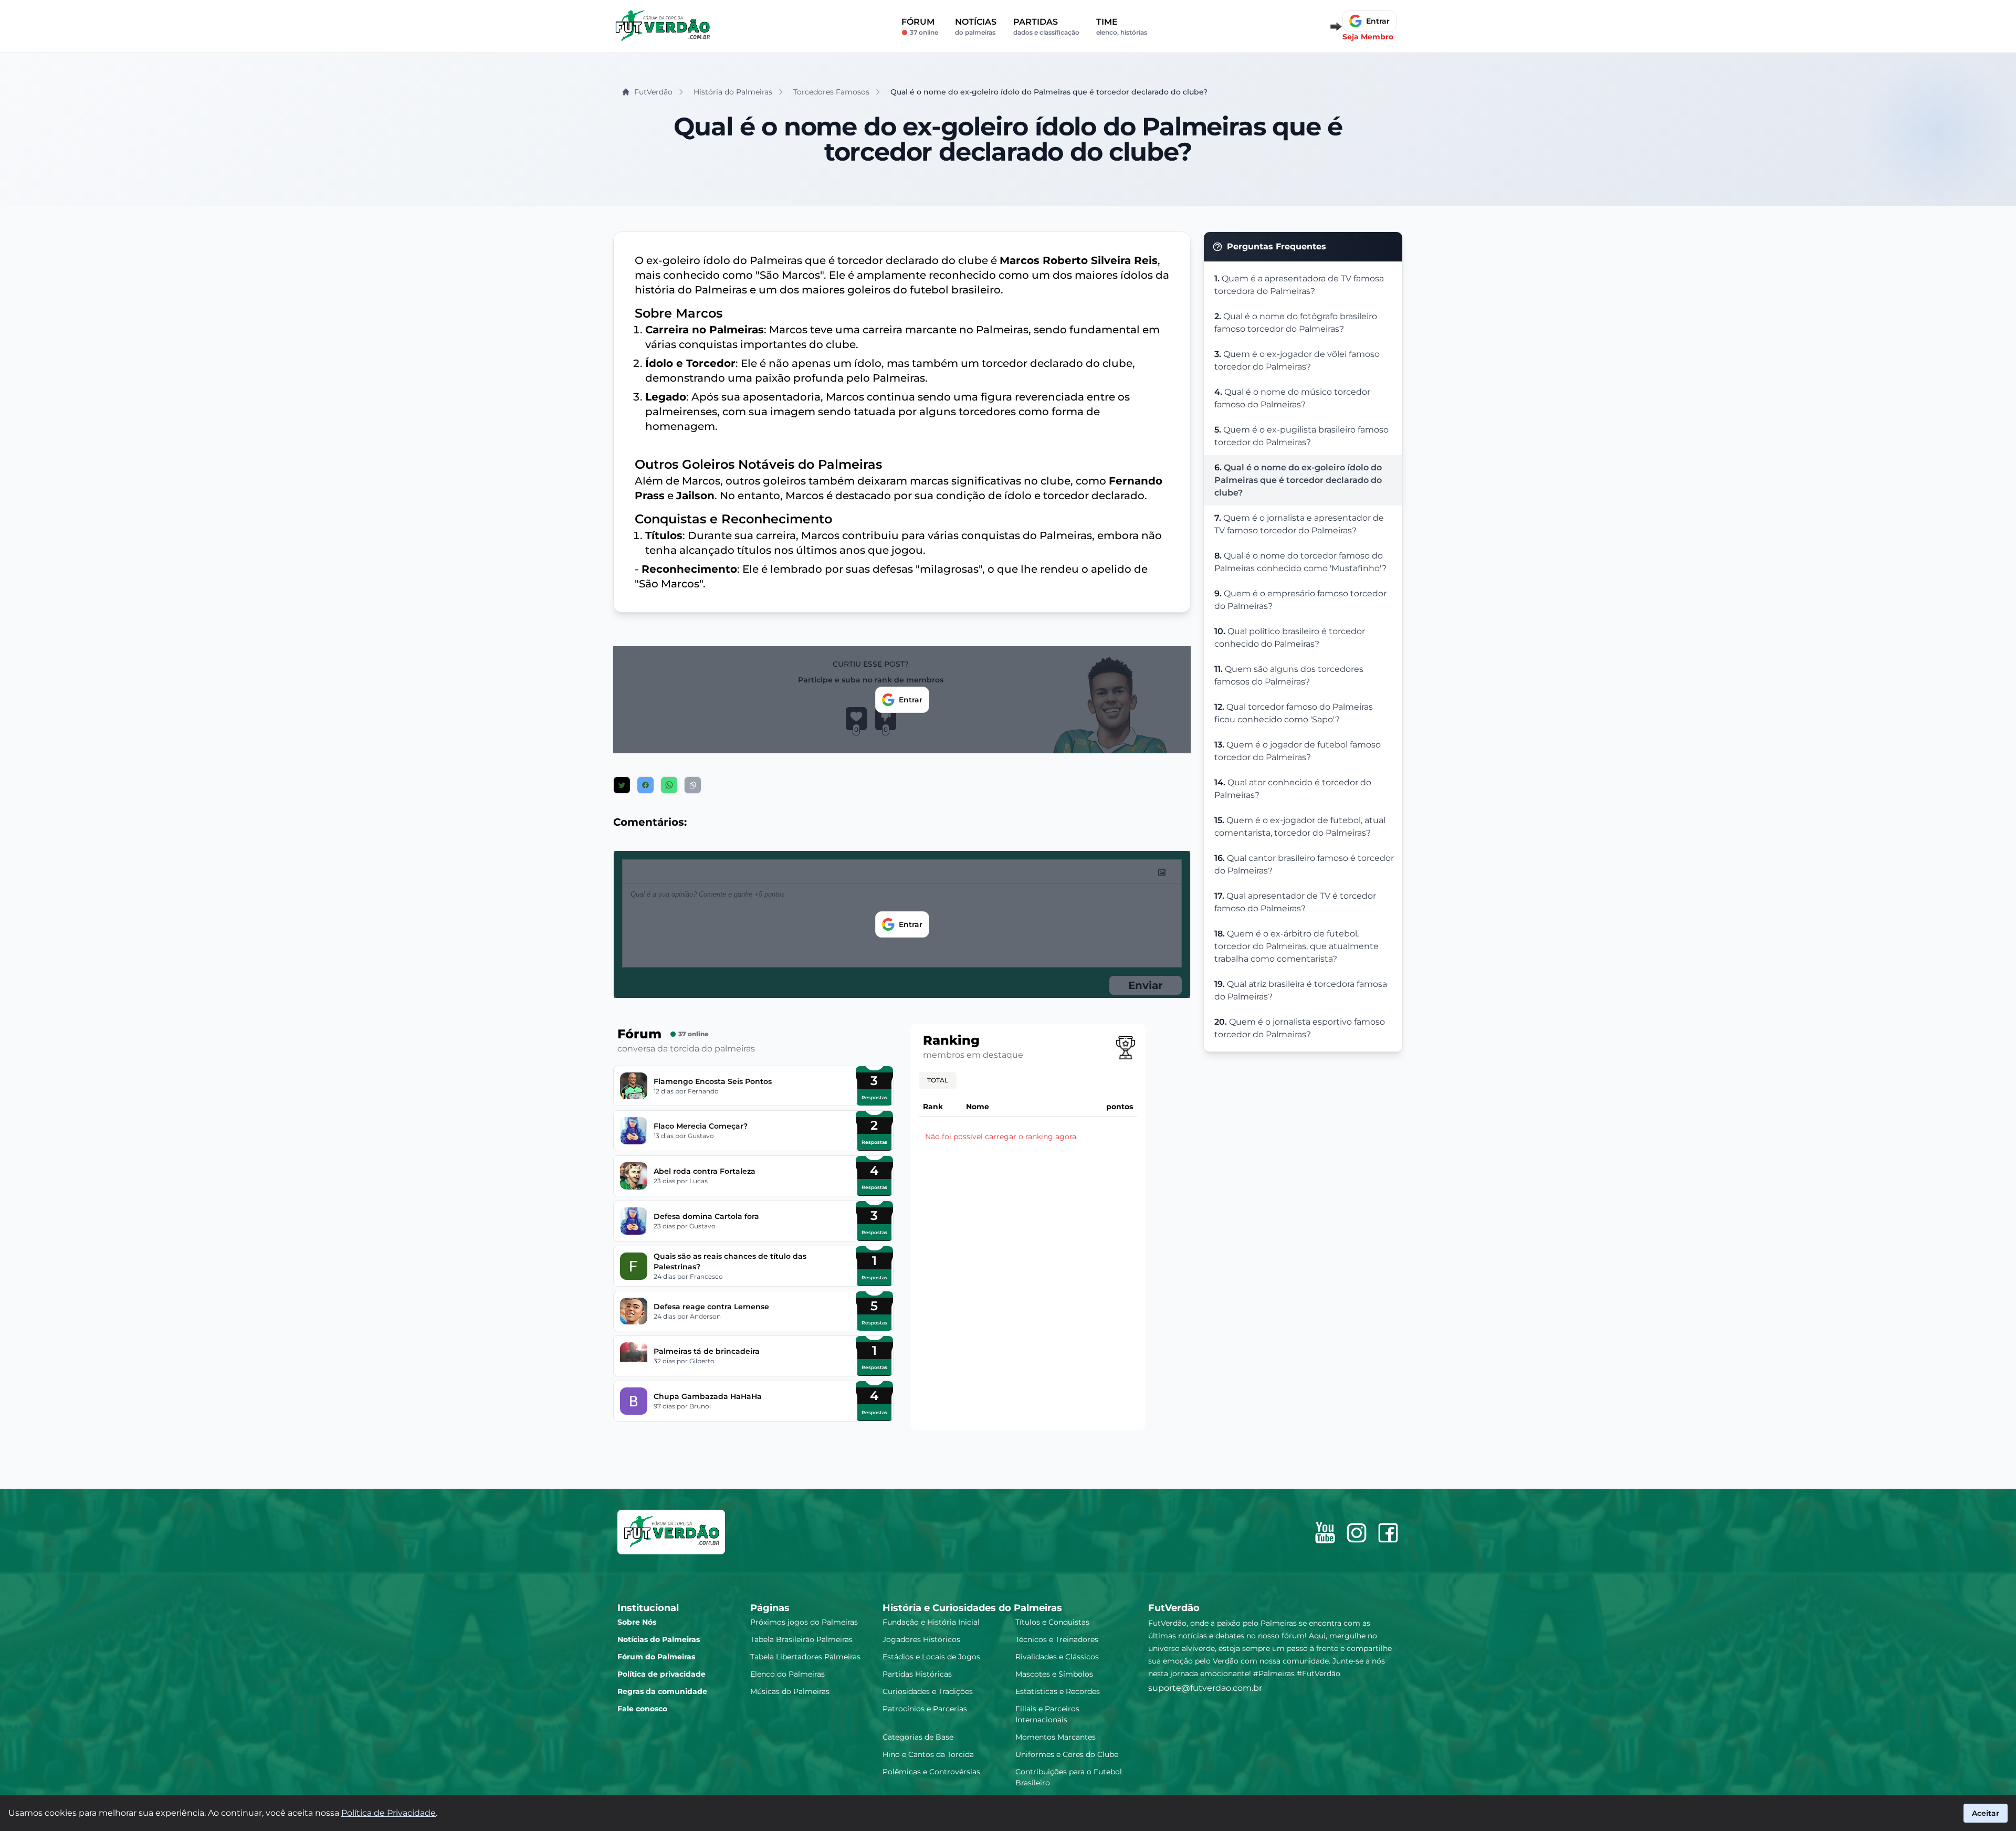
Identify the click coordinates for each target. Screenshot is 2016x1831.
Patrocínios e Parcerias (925, 1709)
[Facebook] (1388, 1533)
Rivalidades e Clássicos (1057, 1657)
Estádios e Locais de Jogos (931, 1657)
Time (1122, 27)
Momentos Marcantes (1056, 1737)
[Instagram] (1357, 1533)
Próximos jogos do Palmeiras (804, 1622)
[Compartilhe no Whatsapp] (669, 785)
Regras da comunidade (662, 1691)
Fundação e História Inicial (931, 1622)
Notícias (976, 27)
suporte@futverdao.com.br (1205, 1688)
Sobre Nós (637, 1622)
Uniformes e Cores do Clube (1067, 1754)
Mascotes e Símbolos (1054, 1674)
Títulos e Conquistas (1052, 1622)
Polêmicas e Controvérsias (931, 1772)
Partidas (1046, 27)
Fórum (920, 27)
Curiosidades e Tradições (928, 1691)
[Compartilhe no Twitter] (622, 785)
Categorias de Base (918, 1737)
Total (938, 1080)
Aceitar (1986, 1813)
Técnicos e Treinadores (1057, 1639)
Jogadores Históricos (921, 1639)
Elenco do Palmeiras (787, 1674)
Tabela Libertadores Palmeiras (805, 1657)
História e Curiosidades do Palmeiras (972, 1608)
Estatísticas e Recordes (1058, 1691)
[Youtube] (1325, 1533)
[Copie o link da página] (693, 785)
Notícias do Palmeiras (659, 1639)
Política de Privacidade (388, 1813)
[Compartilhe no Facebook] (645, 785)
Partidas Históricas (917, 1674)
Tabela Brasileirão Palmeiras (801, 1639)
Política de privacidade (661, 1674)
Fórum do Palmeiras (656, 1657)
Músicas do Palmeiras (790, 1691)
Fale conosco (642, 1709)
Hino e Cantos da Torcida (928, 1754)
